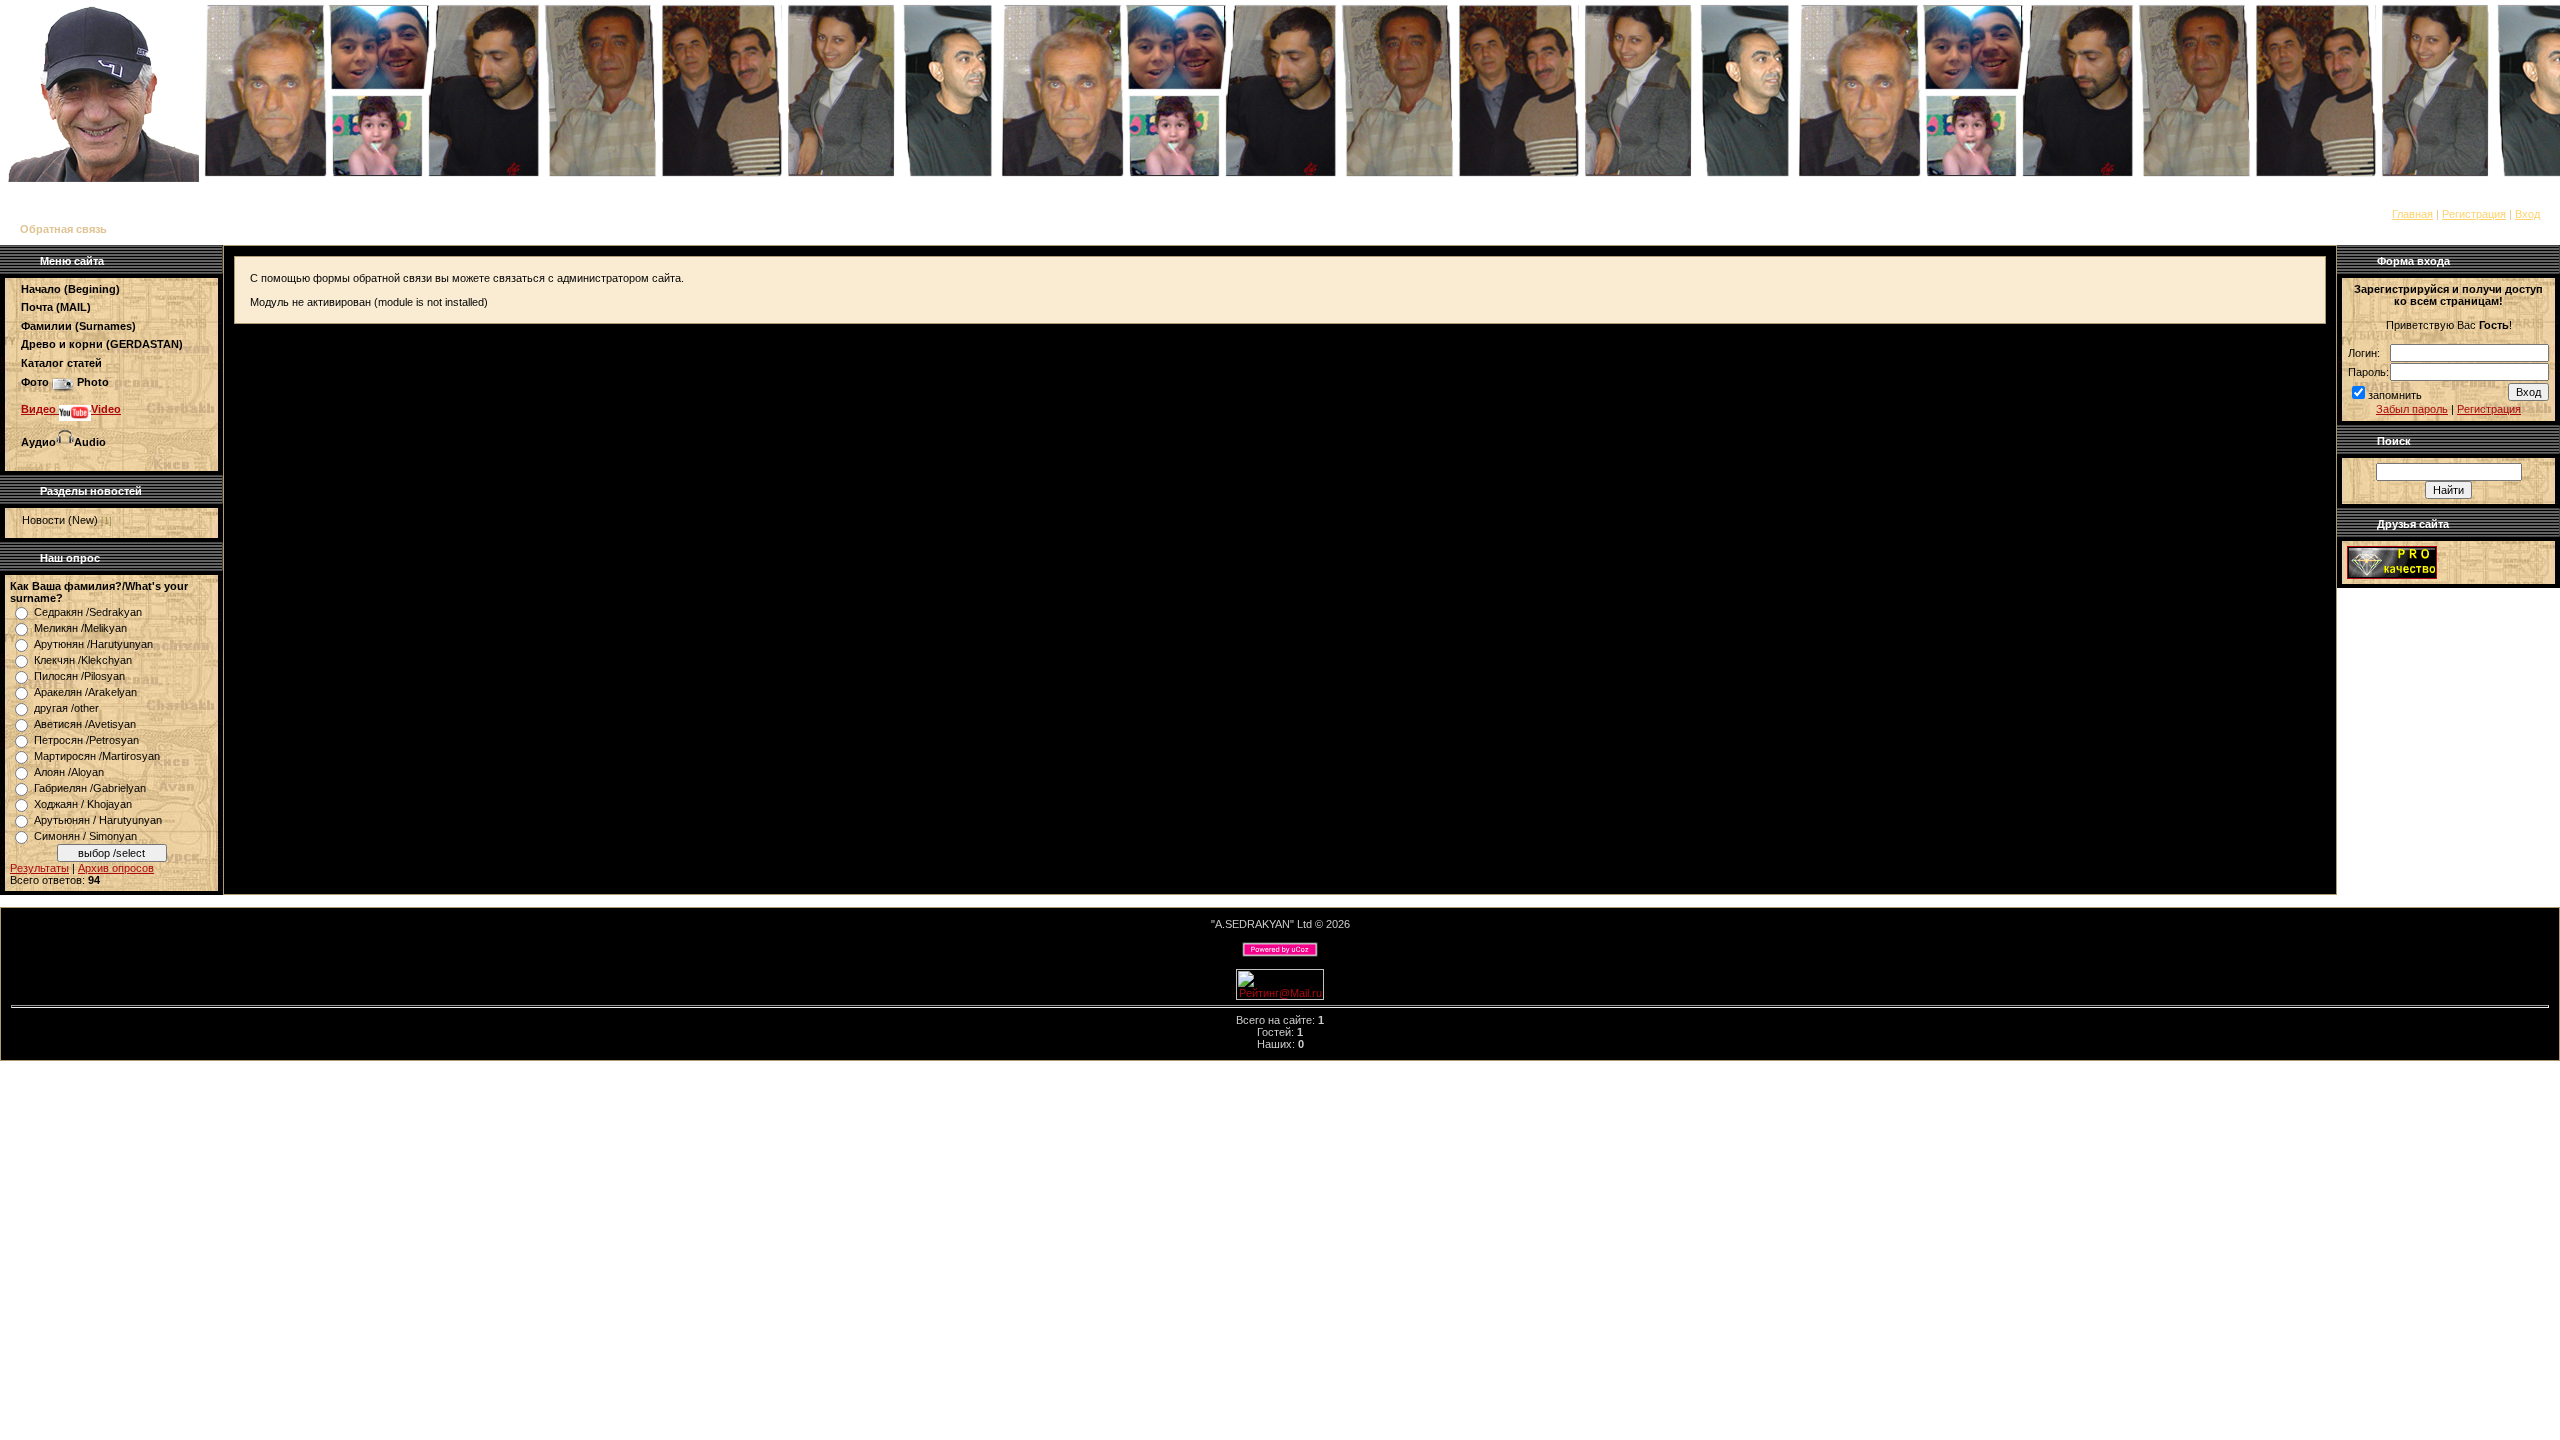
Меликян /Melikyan (80, 628)
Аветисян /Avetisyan (85, 724)
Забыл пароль (2412, 409)
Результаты (39, 868)
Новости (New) (60, 520)
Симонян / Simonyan (85, 836)
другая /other (66, 708)
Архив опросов (116, 868)
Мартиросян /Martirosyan (97, 756)
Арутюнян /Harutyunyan (93, 644)
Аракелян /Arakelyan (85, 692)
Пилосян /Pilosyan (79, 676)
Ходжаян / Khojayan (83, 804)
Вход (2527, 214)
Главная (2412, 214)
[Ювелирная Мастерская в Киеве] (2392, 575)
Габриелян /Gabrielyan (90, 788)
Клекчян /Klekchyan (83, 660)
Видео (40, 409)
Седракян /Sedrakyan (88, 612)
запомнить (2395, 395)
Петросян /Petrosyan (86, 740)
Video (106, 409)
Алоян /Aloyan (69, 772)
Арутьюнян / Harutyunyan (98, 820)
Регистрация (2474, 214)
